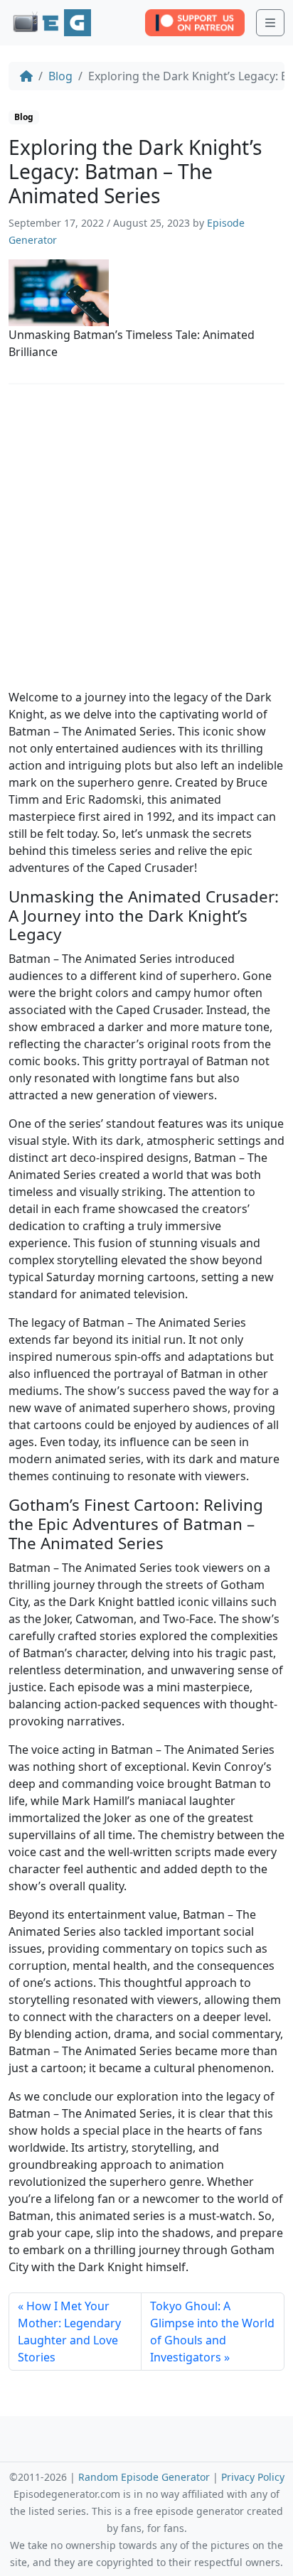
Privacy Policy (253, 2477)
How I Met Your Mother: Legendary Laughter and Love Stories (69, 2332)
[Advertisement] (146, 542)
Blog (60, 76)
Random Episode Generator (144, 2477)
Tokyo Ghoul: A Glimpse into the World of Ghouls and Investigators (212, 2332)
